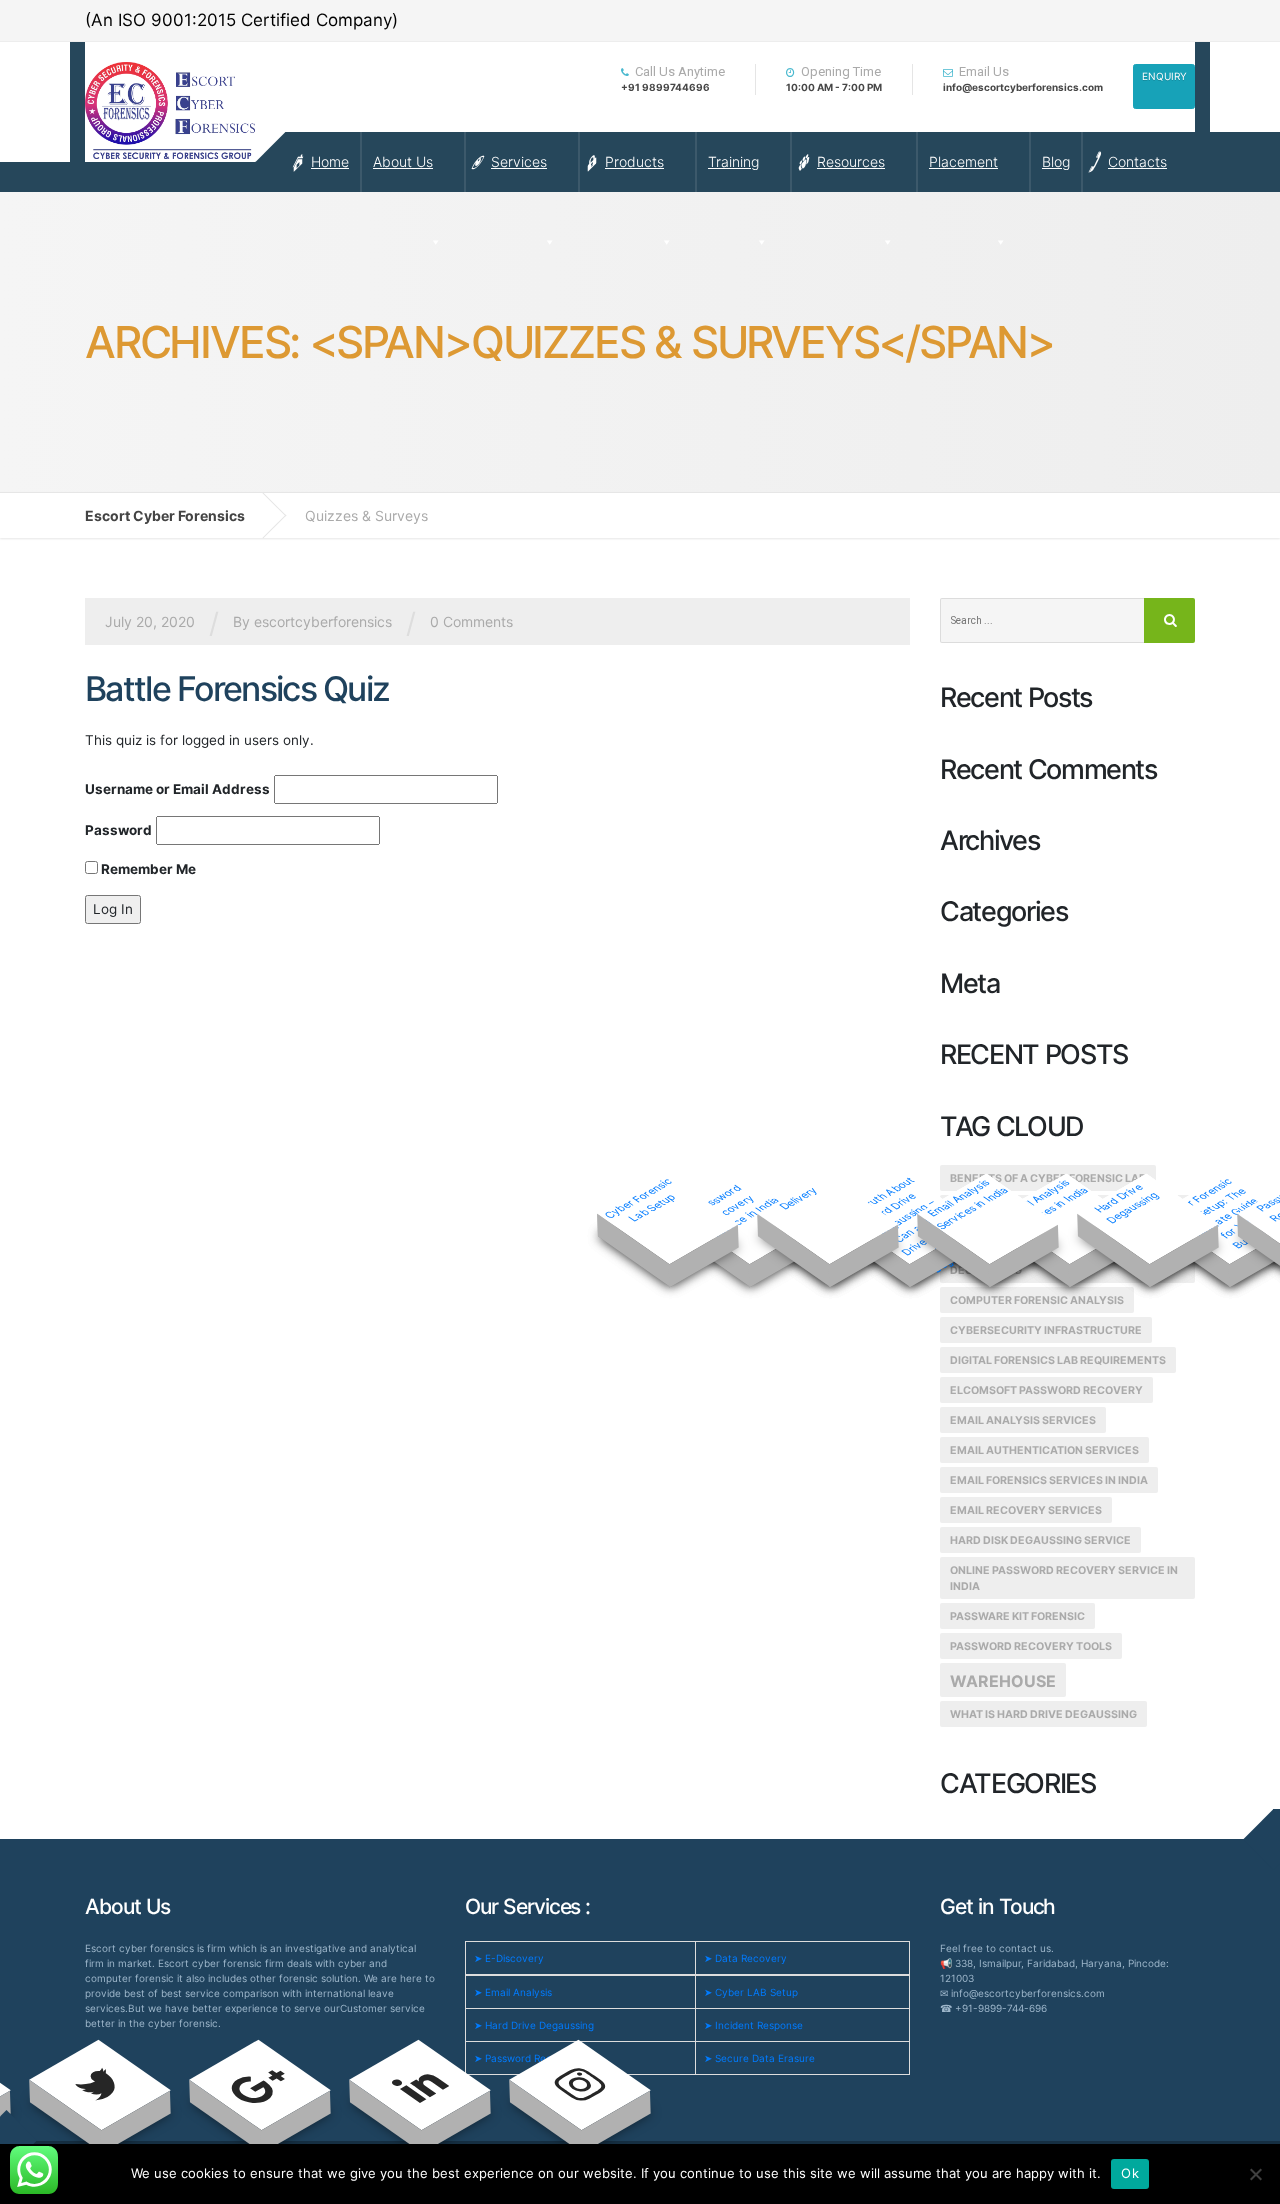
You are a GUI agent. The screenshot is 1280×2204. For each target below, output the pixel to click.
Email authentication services (1044, 1450)
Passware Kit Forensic (1017, 1616)
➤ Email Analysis (513, 1992)
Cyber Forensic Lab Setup (639, 1200)
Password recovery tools (1031, 1646)
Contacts (1137, 161)
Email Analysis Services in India (966, 1203)
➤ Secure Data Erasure (759, 2058)
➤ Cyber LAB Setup (751, 1992)
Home (330, 161)
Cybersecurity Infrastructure (1046, 1330)
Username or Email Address (177, 789)
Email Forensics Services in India (1049, 1480)
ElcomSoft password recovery (1046, 1390)
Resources (851, 161)
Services (519, 161)
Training (733, 161)
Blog (1056, 161)
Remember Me (147, 869)
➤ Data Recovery (745, 1958)
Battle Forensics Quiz (237, 688)
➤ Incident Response (753, 2025)
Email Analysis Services (1023, 1420)
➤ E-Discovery (509, 1958)
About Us (403, 161)
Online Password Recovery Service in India (1064, 1578)
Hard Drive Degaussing (1125, 1203)
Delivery (797, 1197)
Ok (1130, 2173)
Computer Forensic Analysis (1037, 1300)
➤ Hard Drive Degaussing (534, 2025)
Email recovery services (1026, 1510)
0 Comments (471, 621)
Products (634, 161)
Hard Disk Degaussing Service (1040, 1540)
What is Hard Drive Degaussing (1043, 1714)
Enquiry (1164, 76)
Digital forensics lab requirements (1058, 1360)
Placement (963, 161)
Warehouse (1003, 1681)
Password (118, 830)
